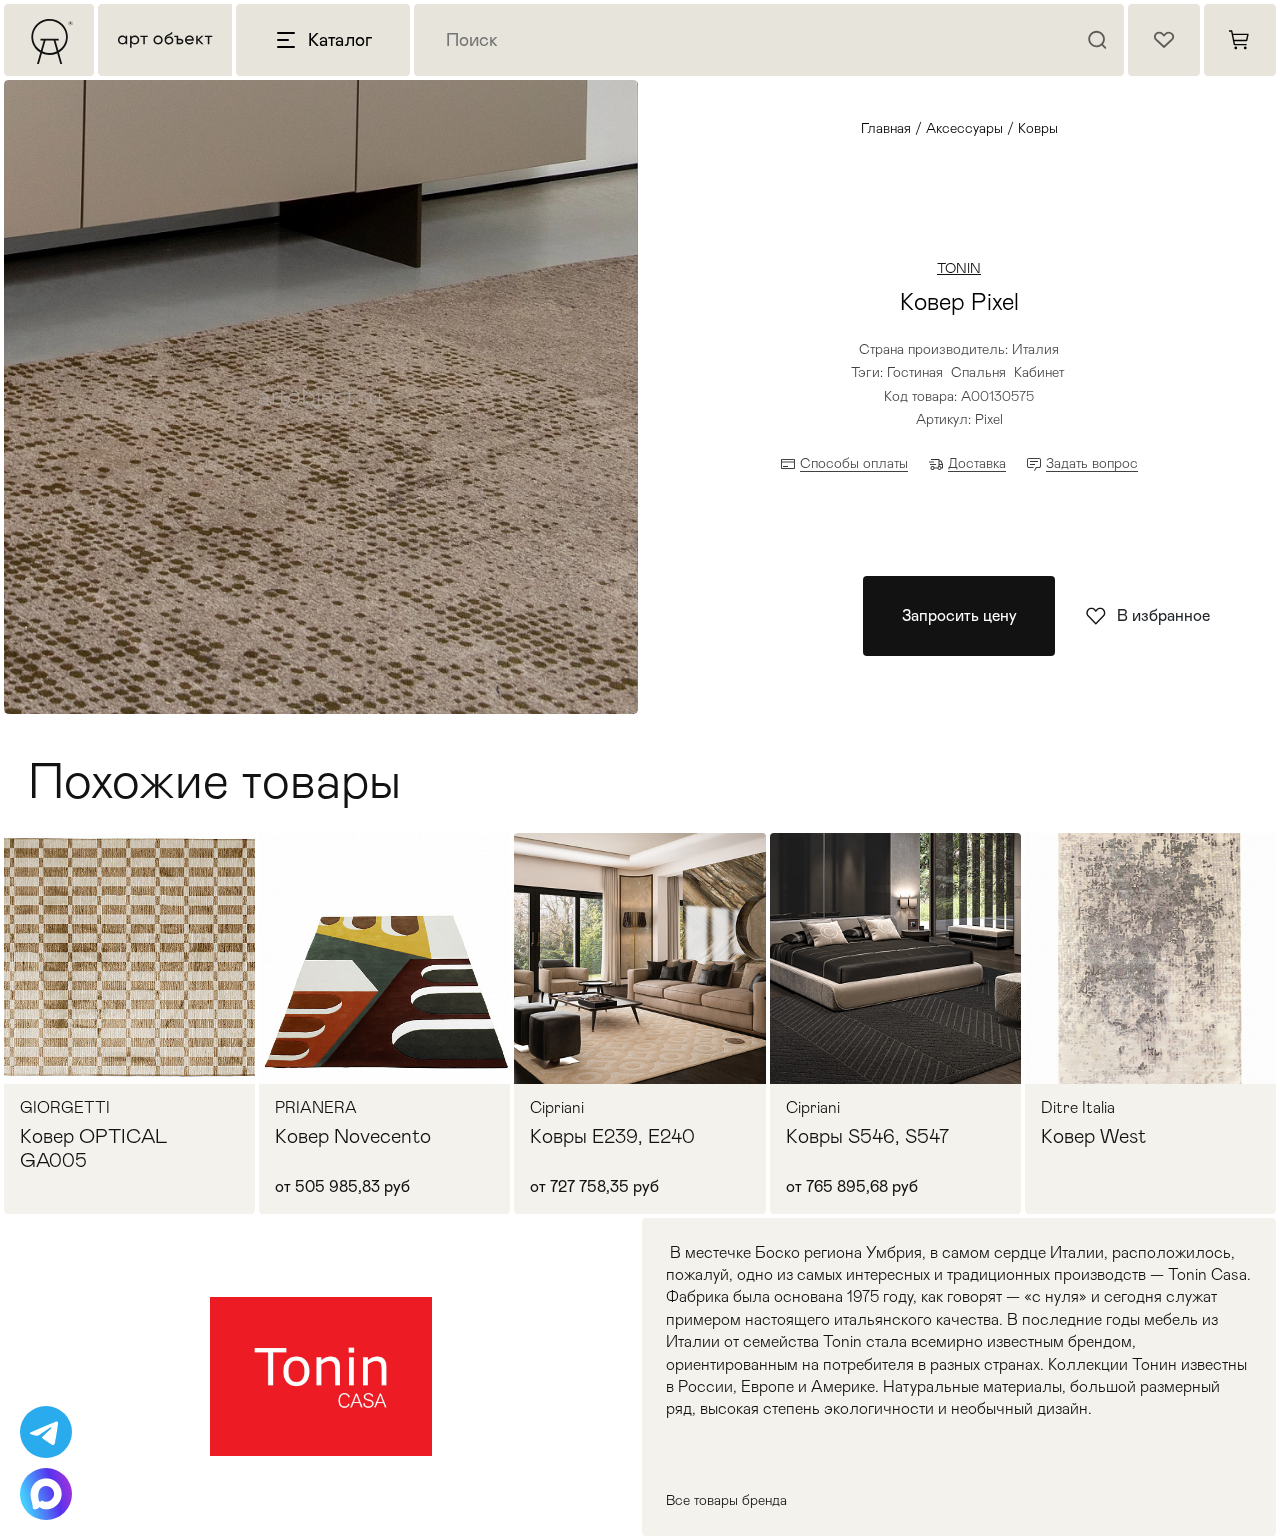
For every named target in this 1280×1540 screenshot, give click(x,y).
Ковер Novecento (353, 1136)
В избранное (1163, 615)
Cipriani (557, 1108)
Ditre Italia (1078, 1108)
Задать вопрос (1092, 463)
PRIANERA (316, 1108)
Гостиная (915, 372)
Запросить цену (959, 615)
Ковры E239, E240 (612, 1136)
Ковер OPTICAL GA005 (94, 1148)
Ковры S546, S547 (867, 1136)
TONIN (959, 268)
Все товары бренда (726, 1500)
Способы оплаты (854, 463)
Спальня (978, 372)
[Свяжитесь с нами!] (46, 1432)
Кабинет (1039, 372)
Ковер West (1093, 1136)
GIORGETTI (65, 1108)
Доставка (977, 463)
